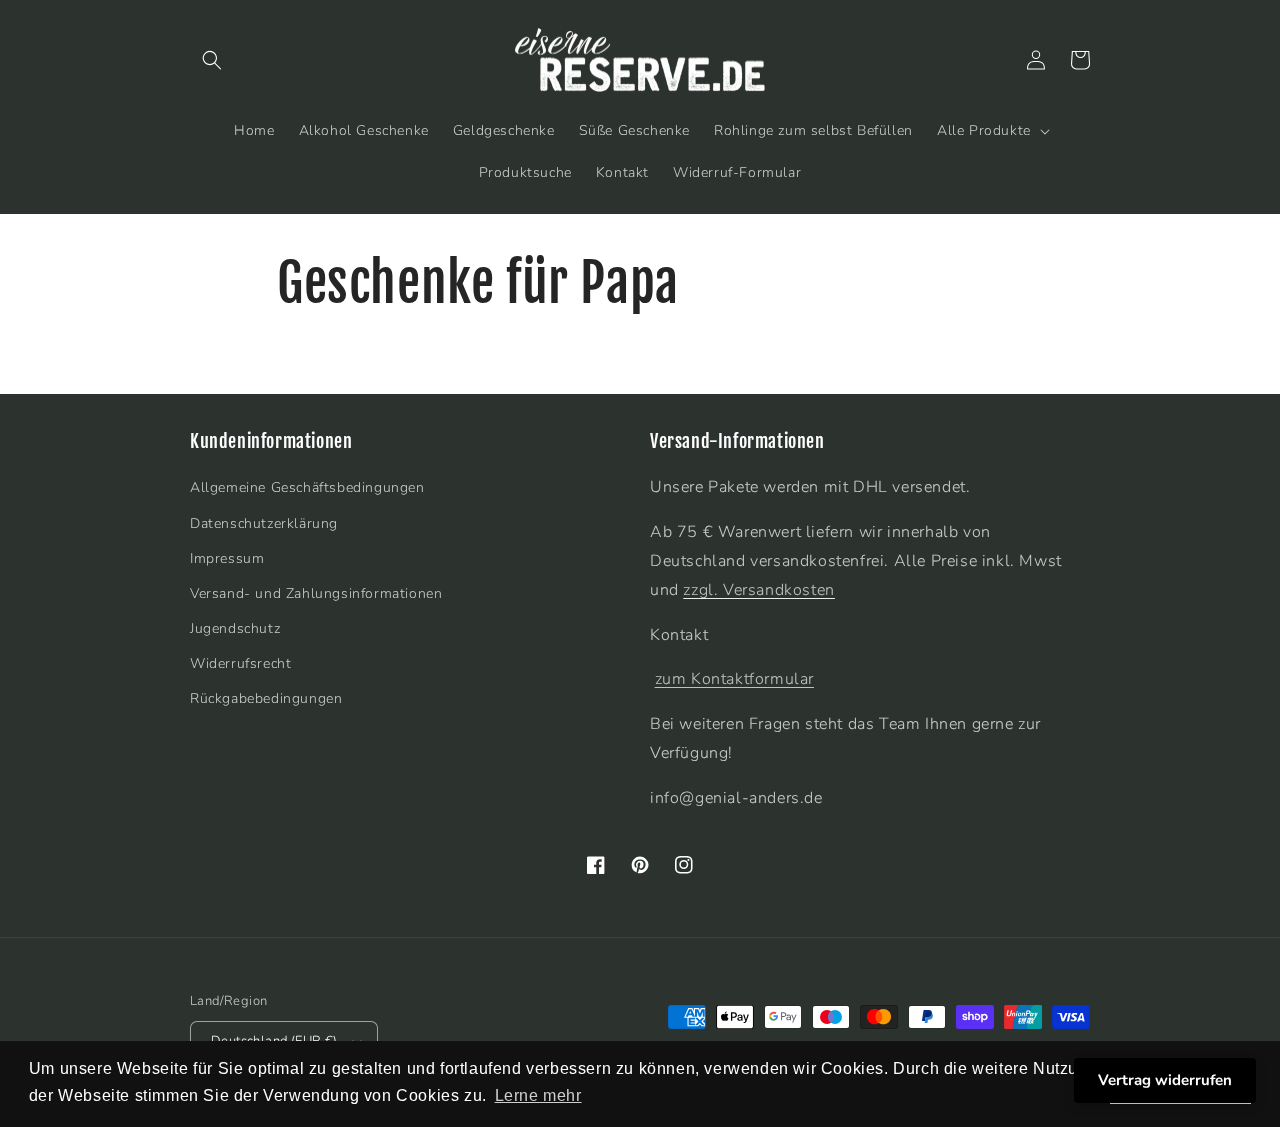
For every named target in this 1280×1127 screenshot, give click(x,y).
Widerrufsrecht (240, 663)
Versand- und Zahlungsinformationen (316, 593)
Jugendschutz (235, 628)
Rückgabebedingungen (266, 698)
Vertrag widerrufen (1165, 1080)
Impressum (227, 558)
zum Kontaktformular (734, 679)
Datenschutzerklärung (264, 523)
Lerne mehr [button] (538, 1095)
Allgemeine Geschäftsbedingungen (307, 487)
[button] (212, 60)
